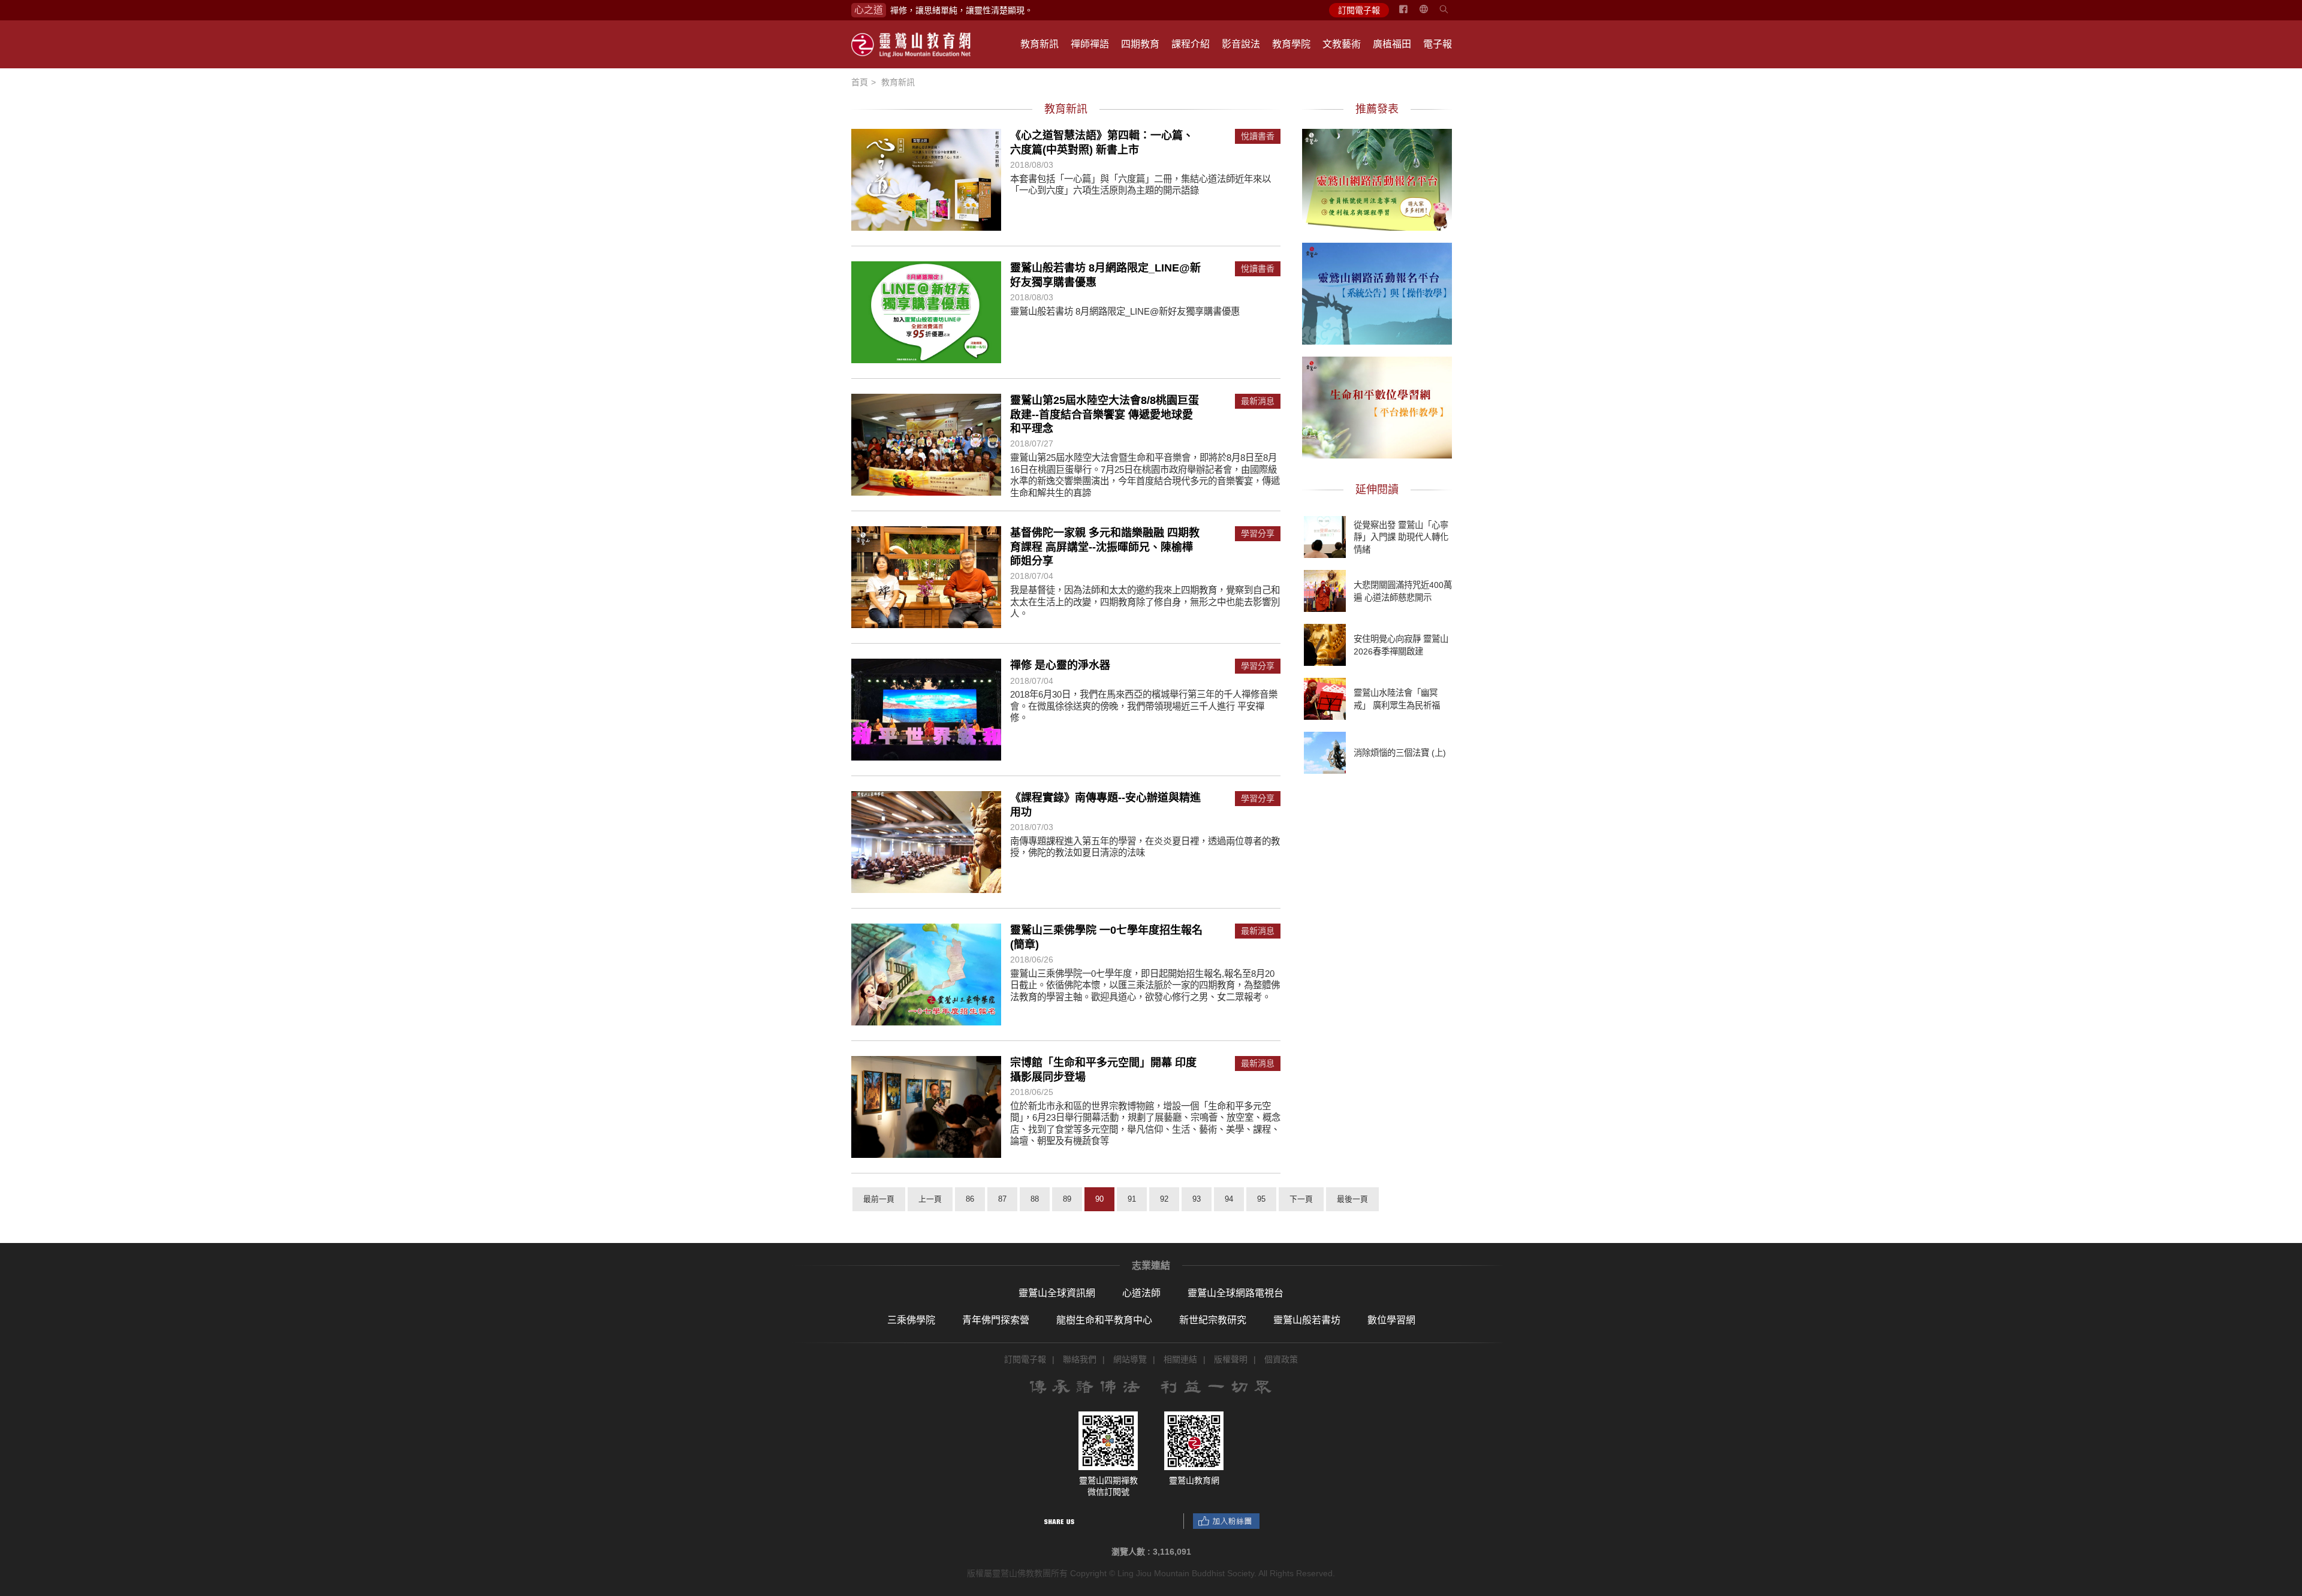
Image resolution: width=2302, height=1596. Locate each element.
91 (1132, 1199)
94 (1229, 1199)
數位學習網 (1391, 1320)
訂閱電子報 (1359, 10)
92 (1164, 1199)
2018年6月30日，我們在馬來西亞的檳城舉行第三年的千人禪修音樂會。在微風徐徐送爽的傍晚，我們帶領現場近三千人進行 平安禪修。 (1144, 706)
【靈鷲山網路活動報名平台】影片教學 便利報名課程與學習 (1377, 178)
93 (1197, 1199)
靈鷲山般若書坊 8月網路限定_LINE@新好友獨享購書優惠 (1125, 311)
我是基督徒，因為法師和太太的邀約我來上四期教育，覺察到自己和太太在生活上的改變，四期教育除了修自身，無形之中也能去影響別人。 (1145, 602)
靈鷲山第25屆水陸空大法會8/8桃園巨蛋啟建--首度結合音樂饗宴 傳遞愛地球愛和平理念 (1105, 414)
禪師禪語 (1090, 44)
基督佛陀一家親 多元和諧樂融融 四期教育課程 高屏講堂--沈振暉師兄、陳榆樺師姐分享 (1105, 547)
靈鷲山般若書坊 (1307, 1320)
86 (970, 1199)
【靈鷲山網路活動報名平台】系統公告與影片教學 (1377, 292)
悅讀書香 (1258, 136)
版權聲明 (1231, 1359)
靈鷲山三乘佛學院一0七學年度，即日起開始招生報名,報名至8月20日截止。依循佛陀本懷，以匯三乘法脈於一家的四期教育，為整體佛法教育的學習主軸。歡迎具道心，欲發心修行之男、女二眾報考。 (1145, 985)
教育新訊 (1039, 44)
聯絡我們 (1080, 1359)
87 (1002, 1199)
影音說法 (1241, 44)
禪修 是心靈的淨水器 (1060, 665)
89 (1067, 1199)
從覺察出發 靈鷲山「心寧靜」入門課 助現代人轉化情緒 (1401, 537)
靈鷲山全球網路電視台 (1236, 1293)
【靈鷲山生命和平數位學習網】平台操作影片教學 (1377, 406)
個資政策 (1281, 1359)
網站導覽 (1130, 1359)
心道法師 (1141, 1293)
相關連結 (1180, 1359)
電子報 (1438, 44)
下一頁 (1301, 1199)
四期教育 (1140, 44)
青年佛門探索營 (996, 1320)
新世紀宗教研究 (1213, 1320)
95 (1261, 1199)
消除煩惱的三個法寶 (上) (1400, 753)
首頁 (860, 82)
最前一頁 (879, 1199)
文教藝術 (1342, 44)
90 (1099, 1199)
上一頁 (930, 1199)
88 (1035, 1199)
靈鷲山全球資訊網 (1057, 1293)
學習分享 (1258, 534)
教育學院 (1291, 44)
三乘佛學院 (911, 1320)
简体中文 (1431, 14)
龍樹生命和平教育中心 (1104, 1320)
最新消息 (1258, 401)
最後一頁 (1352, 1199)
